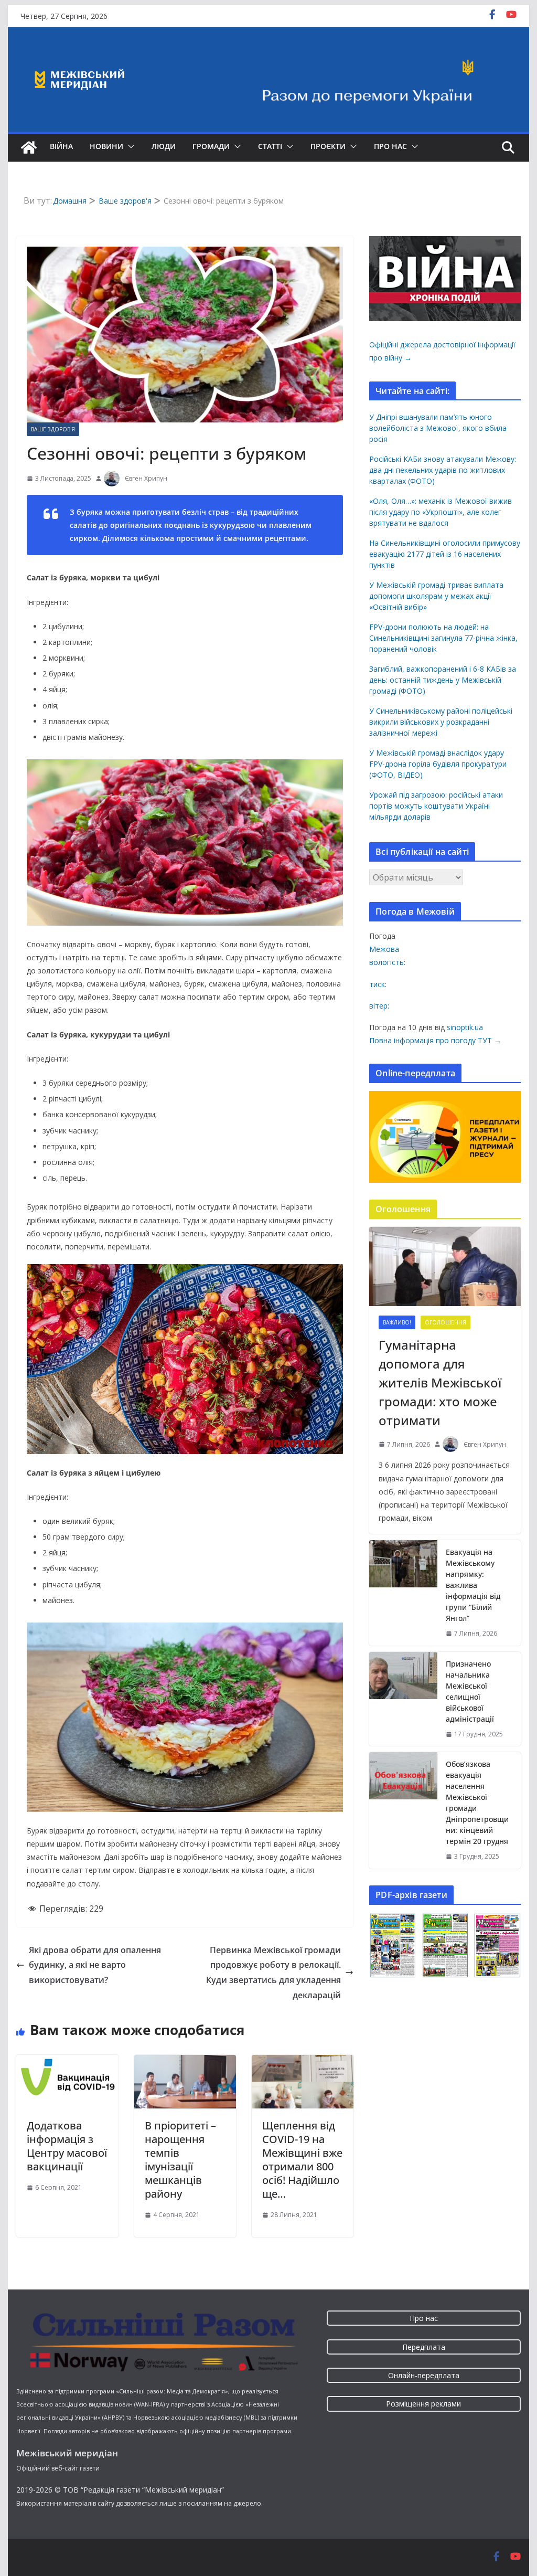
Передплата (424, 2347)
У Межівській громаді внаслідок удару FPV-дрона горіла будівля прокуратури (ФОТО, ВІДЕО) (438, 764)
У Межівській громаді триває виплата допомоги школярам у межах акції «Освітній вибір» (436, 596)
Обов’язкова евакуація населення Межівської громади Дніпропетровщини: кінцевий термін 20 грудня (477, 1803)
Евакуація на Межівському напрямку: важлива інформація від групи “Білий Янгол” (473, 1585)
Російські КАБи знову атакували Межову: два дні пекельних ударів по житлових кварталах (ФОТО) (443, 470)
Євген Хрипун (146, 478)
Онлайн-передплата (424, 2375)
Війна (61, 146)
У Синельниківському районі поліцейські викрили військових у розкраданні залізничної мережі (441, 722)
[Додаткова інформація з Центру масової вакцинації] (67, 2062)
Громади (211, 146)
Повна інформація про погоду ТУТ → (435, 1040)
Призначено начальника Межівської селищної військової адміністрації (470, 1691)
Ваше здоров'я (53, 429)
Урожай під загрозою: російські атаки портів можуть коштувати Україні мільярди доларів (436, 806)
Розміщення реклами (423, 2404)
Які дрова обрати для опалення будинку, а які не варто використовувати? (95, 1965)
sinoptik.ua (465, 1027)
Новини (106, 146)
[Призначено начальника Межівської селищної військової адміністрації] (403, 1699)
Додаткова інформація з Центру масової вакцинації (67, 2146)
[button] (129, 146)
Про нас (390, 146)
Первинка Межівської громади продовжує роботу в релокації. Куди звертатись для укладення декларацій (273, 1973)
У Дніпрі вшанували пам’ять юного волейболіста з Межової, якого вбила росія (438, 428)
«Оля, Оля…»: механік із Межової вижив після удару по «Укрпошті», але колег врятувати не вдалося (441, 512)
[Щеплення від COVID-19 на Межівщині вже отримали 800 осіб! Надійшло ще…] (303, 2062)
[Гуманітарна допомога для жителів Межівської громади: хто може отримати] (445, 1267)
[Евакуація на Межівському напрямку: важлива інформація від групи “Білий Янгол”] (403, 1593)
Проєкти (328, 146)
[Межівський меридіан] (29, 147)
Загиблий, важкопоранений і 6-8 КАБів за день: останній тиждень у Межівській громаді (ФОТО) (443, 680)
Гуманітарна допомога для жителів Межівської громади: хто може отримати (440, 1382)
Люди (164, 146)
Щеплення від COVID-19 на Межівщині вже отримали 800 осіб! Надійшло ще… (302, 2160)
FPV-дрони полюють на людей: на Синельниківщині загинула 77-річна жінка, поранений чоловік (443, 638)
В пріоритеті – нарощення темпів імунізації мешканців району (180, 2160)
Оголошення (445, 1322)
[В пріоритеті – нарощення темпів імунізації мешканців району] (185, 2062)
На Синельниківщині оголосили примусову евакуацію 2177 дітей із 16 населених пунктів (445, 554)
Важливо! (397, 1322)
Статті (270, 146)
